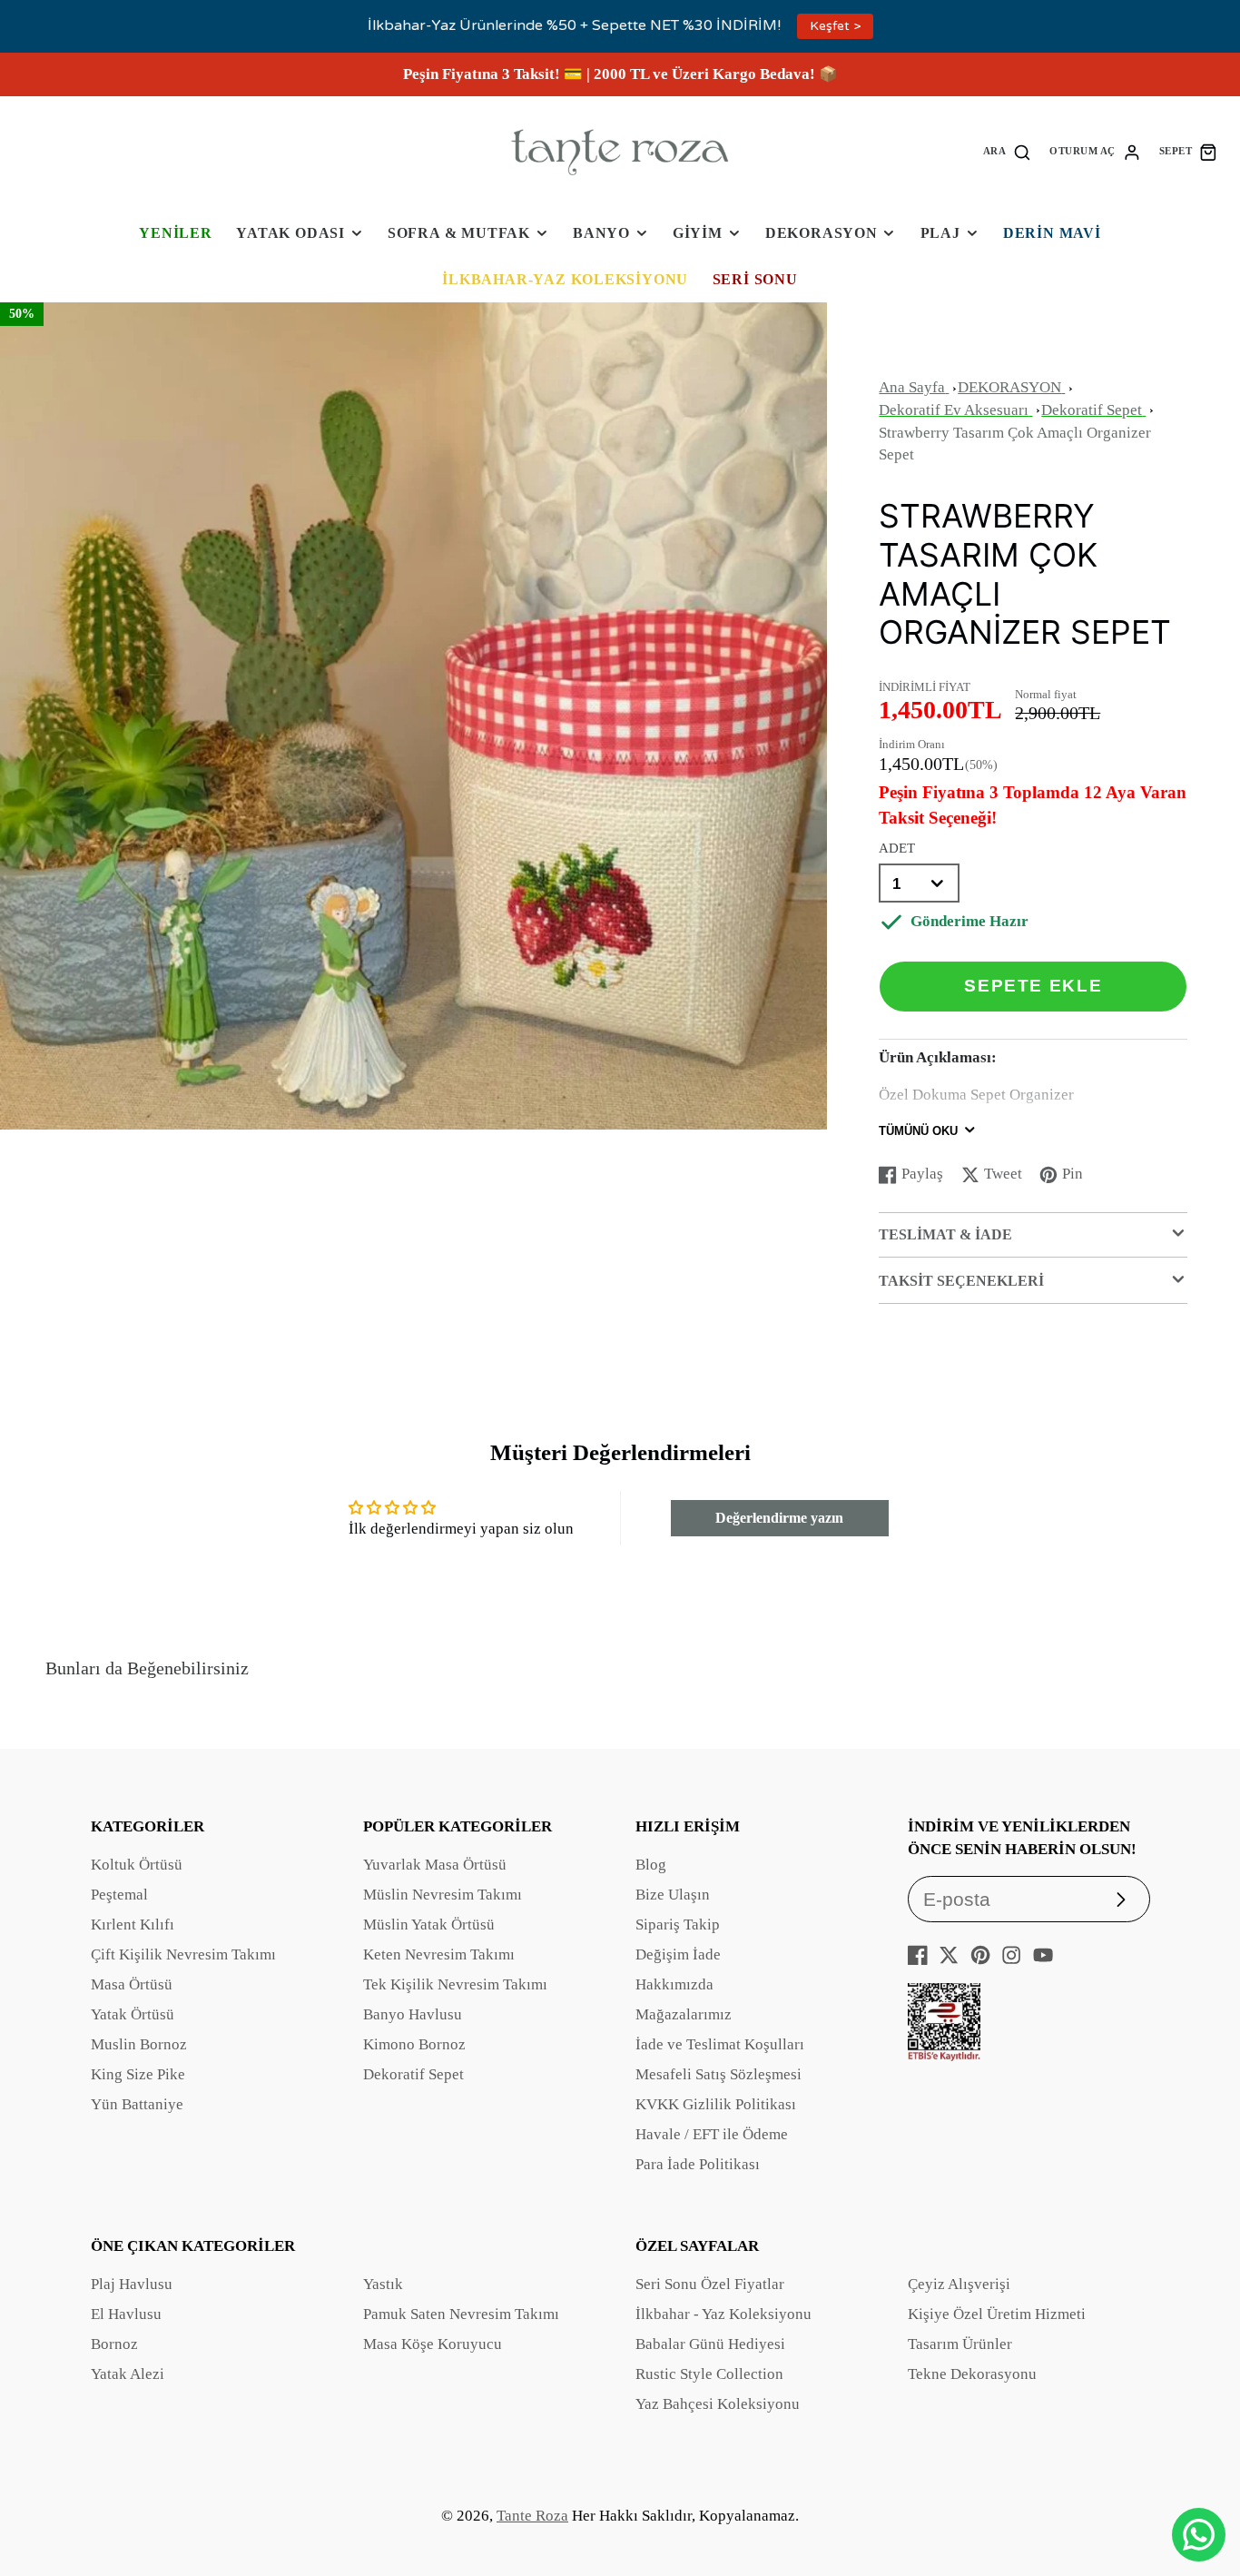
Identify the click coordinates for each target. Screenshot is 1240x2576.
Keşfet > (835, 26)
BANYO (601, 233)
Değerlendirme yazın (779, 1518)
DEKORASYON (822, 233)
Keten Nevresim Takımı (439, 1954)
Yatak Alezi (128, 2374)
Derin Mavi (1052, 233)
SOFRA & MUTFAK (459, 233)
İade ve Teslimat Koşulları (720, 2044)
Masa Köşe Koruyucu (433, 2344)
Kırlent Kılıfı (133, 1925)
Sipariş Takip (678, 1925)
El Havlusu (126, 2314)
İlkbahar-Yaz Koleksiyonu (565, 279)
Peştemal (119, 1895)
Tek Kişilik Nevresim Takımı (455, 1984)
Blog (651, 1865)
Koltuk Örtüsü (137, 1865)
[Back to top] (1199, 2476)
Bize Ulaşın (673, 1895)
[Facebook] (918, 1955)
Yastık (383, 2284)
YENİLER (176, 233)
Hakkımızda (674, 1984)
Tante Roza (532, 2516)
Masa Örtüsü (132, 1984)
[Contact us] (1199, 2535)
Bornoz (114, 2344)
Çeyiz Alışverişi (959, 2284)
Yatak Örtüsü (133, 2014)
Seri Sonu (755, 279)
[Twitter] (949, 1955)
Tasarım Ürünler (960, 2344)
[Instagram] (1011, 1955)
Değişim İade (678, 1954)
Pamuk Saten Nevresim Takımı (461, 2314)
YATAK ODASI (290, 233)
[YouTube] (1043, 1955)
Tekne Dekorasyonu (972, 2374)
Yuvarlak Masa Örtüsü (435, 1865)
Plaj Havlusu (132, 2284)
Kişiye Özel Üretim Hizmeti (997, 2314)
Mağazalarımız (684, 2014)
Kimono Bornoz (414, 2044)
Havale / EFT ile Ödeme (712, 2134)
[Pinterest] (980, 1955)
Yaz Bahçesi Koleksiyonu (718, 2404)
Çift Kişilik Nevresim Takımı (183, 1954)
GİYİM (698, 233)
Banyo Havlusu (413, 2014)
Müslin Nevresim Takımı (443, 1895)
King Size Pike (138, 2074)
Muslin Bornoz (139, 2044)
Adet (897, 848)
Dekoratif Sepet (413, 2074)
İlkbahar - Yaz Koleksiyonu (723, 2314)
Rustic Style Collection (709, 2374)
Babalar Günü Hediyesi (710, 2344)
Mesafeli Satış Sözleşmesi (718, 2074)
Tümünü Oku (918, 1131)
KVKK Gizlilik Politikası (716, 2104)
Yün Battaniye (137, 2104)
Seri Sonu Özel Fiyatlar (710, 2284)
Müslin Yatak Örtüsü (429, 1925)
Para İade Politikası (698, 2164)
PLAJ (940, 233)
